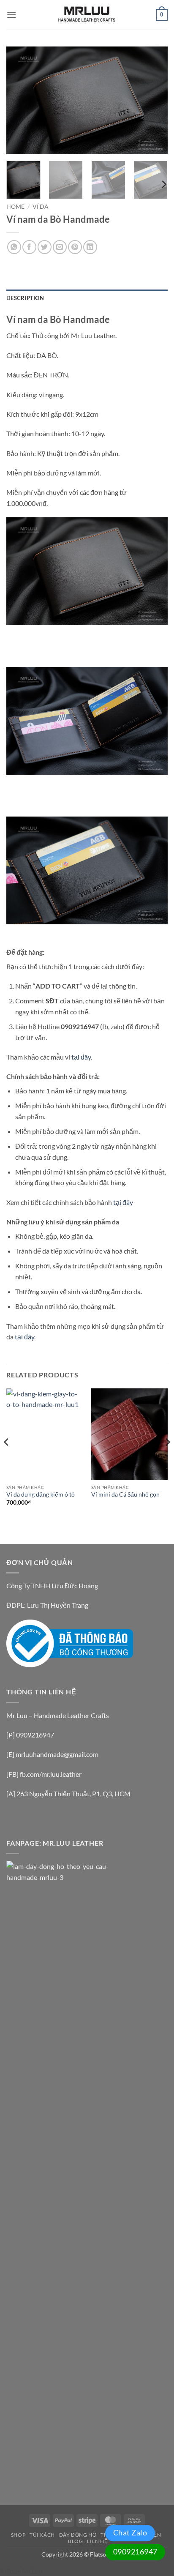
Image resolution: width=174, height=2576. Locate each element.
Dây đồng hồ (78, 2535)
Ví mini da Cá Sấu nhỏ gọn (125, 1494)
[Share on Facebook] (29, 247)
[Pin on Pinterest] (75, 247)
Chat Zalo (130, 2532)
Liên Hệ (97, 2541)
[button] (11, 15)
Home (15, 207)
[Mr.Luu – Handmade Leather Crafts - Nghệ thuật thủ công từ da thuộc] (87, 15)
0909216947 (135, 2551)
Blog (75, 2541)
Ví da (41, 207)
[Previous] (20, 100)
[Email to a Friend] (60, 247)
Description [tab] (25, 298)
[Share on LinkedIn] (90, 247)
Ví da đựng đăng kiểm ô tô (41, 1494)
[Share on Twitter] (45, 247)
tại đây (81, 1057)
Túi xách (42, 2535)
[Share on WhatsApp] (14, 247)
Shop (18, 2535)
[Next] (154, 100)
